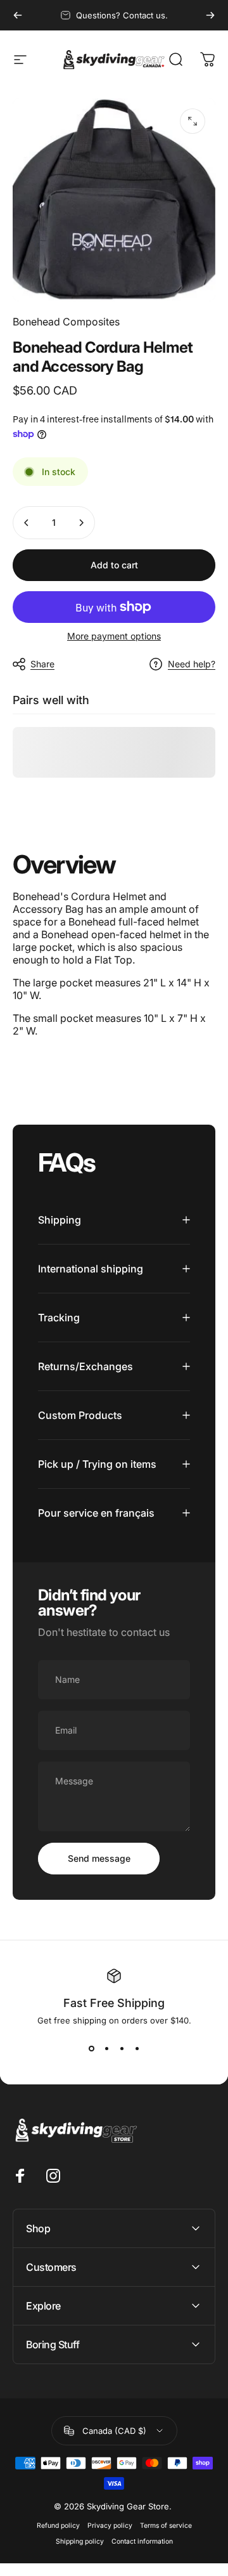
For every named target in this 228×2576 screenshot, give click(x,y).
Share (42, 664)
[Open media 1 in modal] (193, 121)
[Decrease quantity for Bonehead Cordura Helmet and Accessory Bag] (27, 523)
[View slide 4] (137, 2048)
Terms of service (166, 2526)
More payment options (114, 636)
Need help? (192, 664)
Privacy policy (110, 2526)
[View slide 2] (106, 2048)
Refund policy (58, 2526)
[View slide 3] (122, 2048)
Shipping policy (80, 2541)
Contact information (142, 2541)
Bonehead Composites (66, 322)
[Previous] (18, 15)
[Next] (210, 15)
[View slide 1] (91, 2048)
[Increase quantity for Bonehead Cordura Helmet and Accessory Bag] (81, 523)
